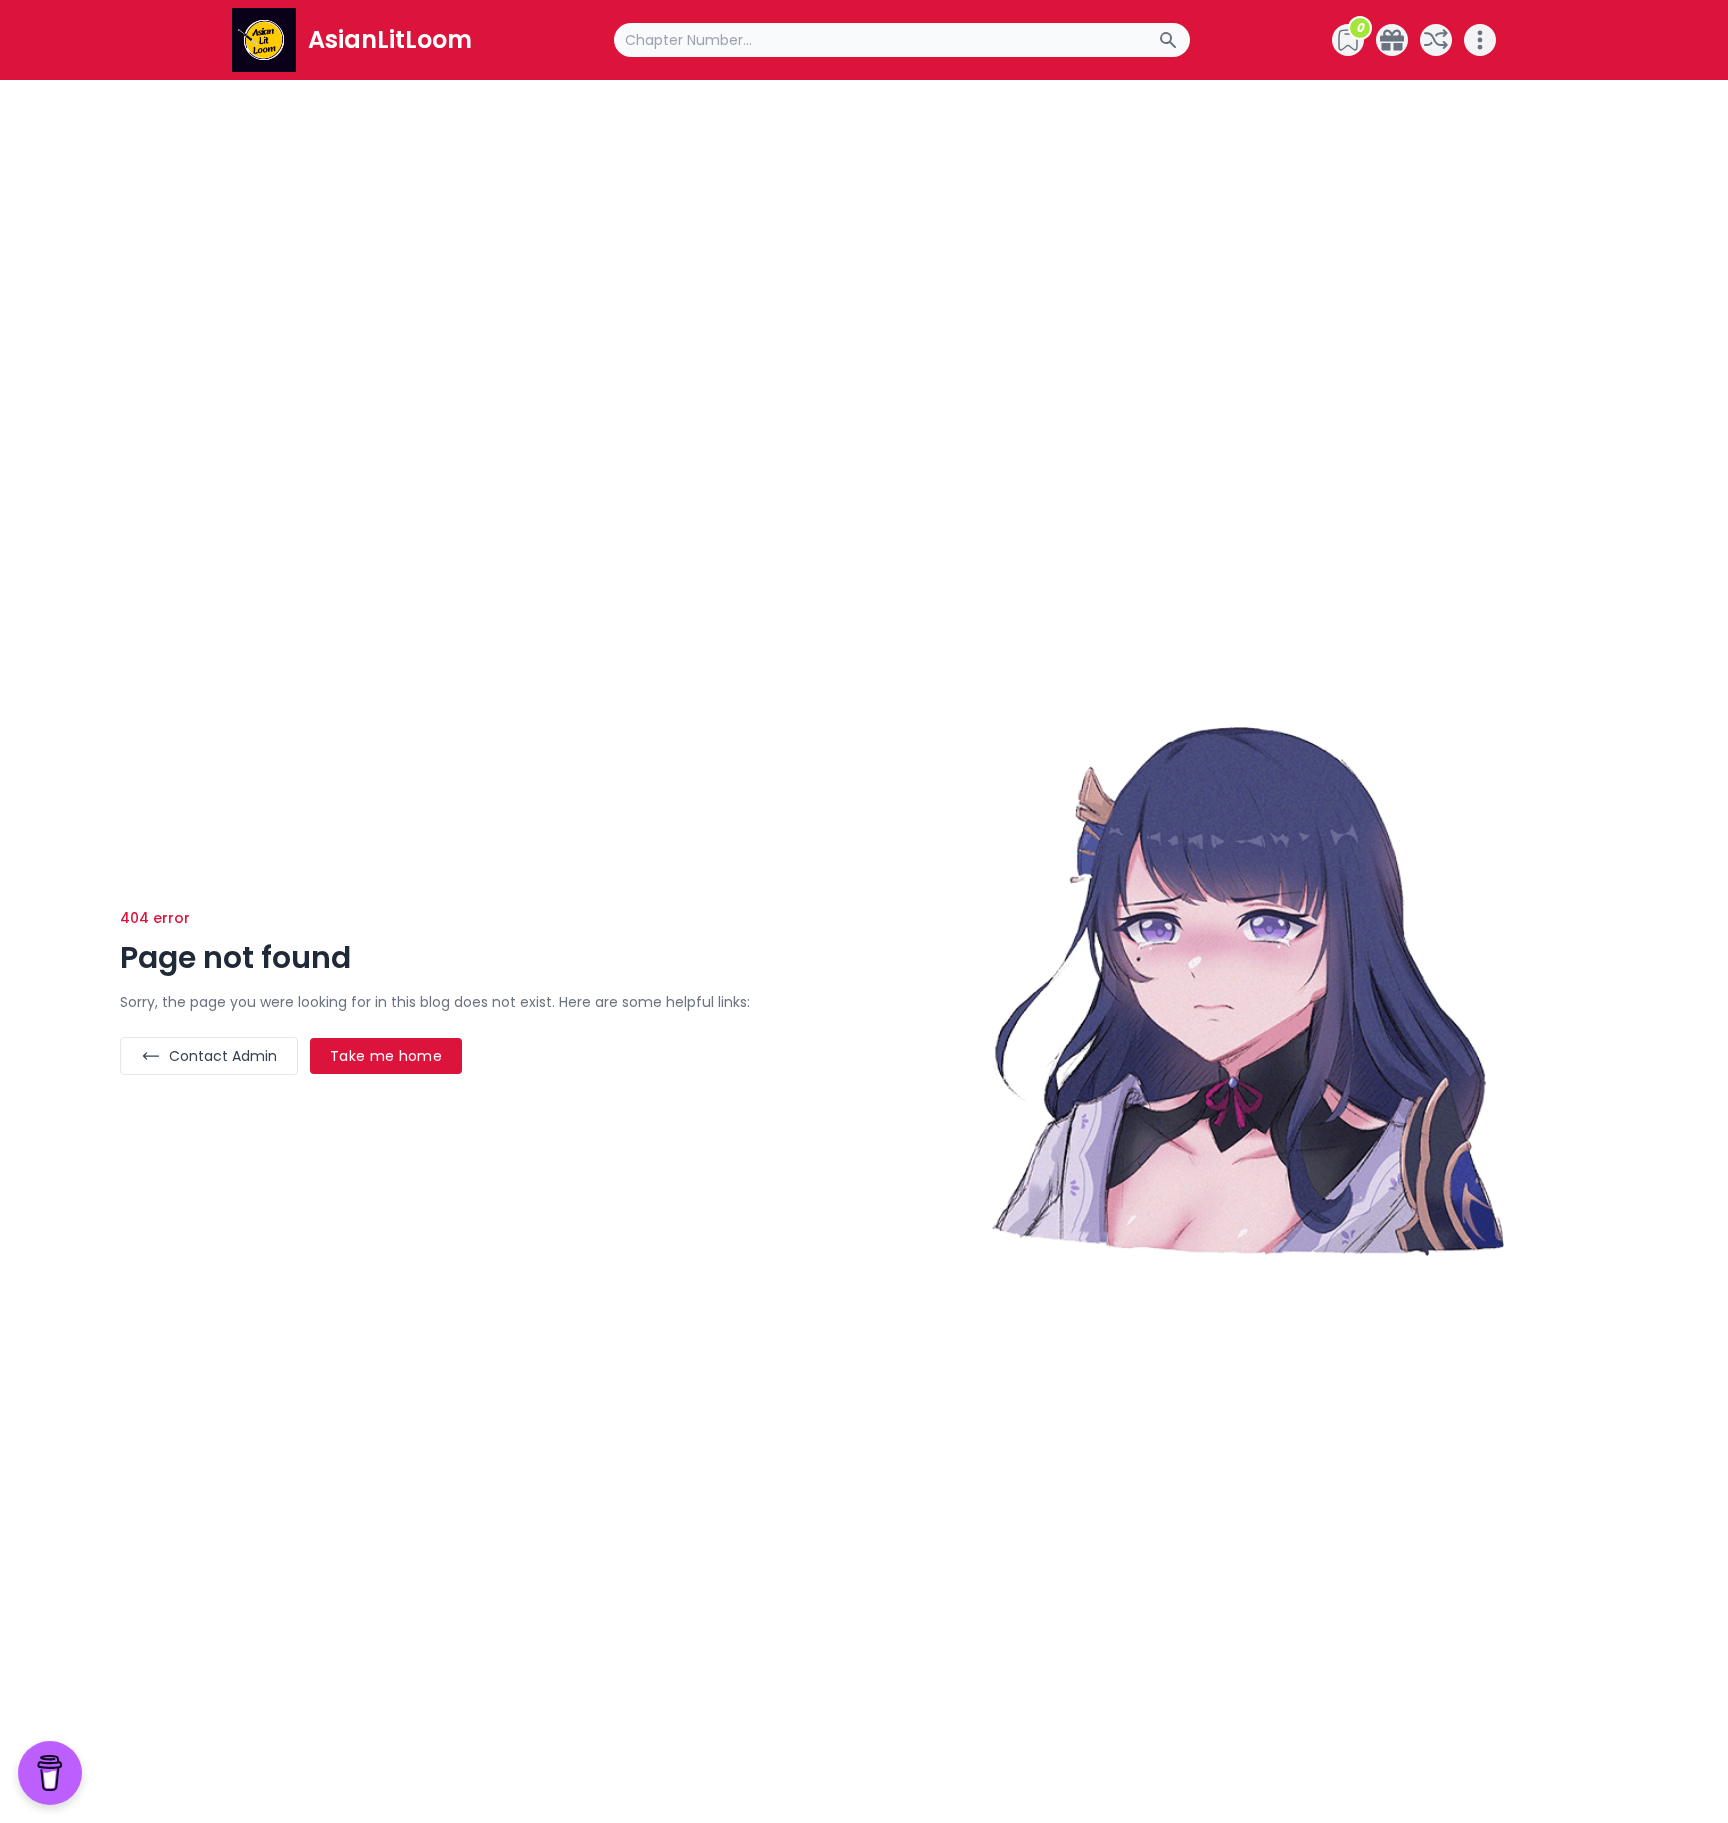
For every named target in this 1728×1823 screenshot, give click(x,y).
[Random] (1436, 40)
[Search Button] (1174, 40)
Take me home (386, 1056)
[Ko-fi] (1392, 40)
